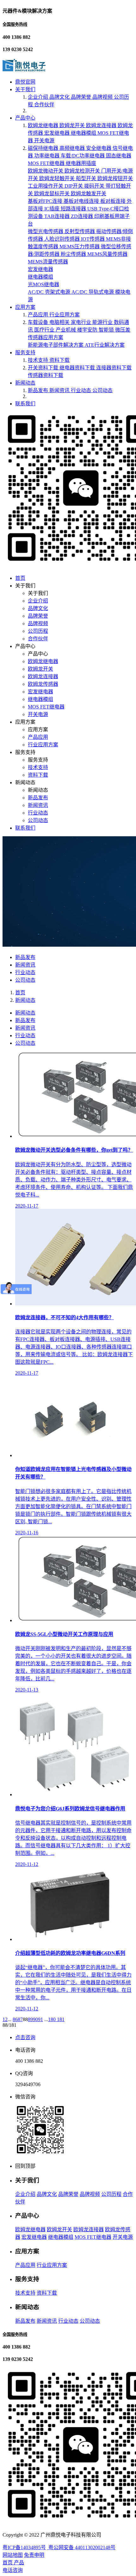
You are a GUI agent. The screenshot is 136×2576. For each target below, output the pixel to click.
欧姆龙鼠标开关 (53, 194)
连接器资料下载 (114, 368)
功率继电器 (47, 156)
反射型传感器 (80, 231)
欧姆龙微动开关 (46, 171)
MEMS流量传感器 (48, 262)
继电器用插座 (81, 163)
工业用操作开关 (46, 186)
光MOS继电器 (43, 284)
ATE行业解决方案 (105, 345)
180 (53, 2019)
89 (30, 2019)
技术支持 (39, 360)
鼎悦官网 (25, 82)
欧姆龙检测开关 (83, 171)
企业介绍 (39, 97)
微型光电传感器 (46, 231)
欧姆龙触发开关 (89, 194)
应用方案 (25, 307)
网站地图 (13, 2555)
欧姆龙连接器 (102, 125)
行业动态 (82, 390)
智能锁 (107, 330)
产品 (19, 2563)
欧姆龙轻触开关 (58, 178)
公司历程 (38, 631)
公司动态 (102, 390)
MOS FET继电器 (47, 163)
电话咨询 (13, 2570)
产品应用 (39, 315)
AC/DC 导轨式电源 (93, 292)
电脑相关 (60, 322)
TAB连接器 (58, 216)
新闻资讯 (60, 390)
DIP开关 (74, 186)
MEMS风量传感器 (107, 254)
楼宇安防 (88, 330)
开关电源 (44, 141)
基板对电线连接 (82, 201)
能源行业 (103, 322)
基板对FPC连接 (46, 201)
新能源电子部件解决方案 (56, 345)
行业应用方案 (65, 315)
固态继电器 (119, 156)
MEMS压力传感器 (80, 247)
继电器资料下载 (78, 368)
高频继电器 (73, 148)
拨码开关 (95, 186)
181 (61, 2019)
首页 (20, 578)
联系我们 (25, 404)
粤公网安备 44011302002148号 (81, 2547)
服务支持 (25, 353)
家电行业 (82, 322)
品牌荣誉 (82, 97)
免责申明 (34, 2555)
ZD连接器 (83, 216)
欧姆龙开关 (73, 125)
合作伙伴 (44, 105)
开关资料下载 (44, 368)
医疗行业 (45, 330)
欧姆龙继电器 (44, 125)
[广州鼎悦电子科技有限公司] (24, 70)
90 (35, 2019)
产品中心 (25, 118)
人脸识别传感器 (63, 239)
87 (20, 2019)
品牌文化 (60, 97)
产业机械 (66, 330)
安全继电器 (99, 148)
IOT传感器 (93, 239)
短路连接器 (74, 209)
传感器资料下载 (46, 375)
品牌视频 (103, 97)
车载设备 (39, 322)
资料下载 (59, 360)
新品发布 (39, 390)
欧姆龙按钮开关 (115, 178)
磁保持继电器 (44, 148)
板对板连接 (114, 201)
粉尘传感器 (74, 254)
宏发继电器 (58, 133)
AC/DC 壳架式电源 (50, 292)
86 (15, 2019)
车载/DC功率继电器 (83, 156)
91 (40, 2019)
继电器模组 (84, 133)
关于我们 (25, 89)
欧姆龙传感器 (43, 684)
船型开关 (87, 178)
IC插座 (53, 209)
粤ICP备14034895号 (24, 2547)
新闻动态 (25, 383)
